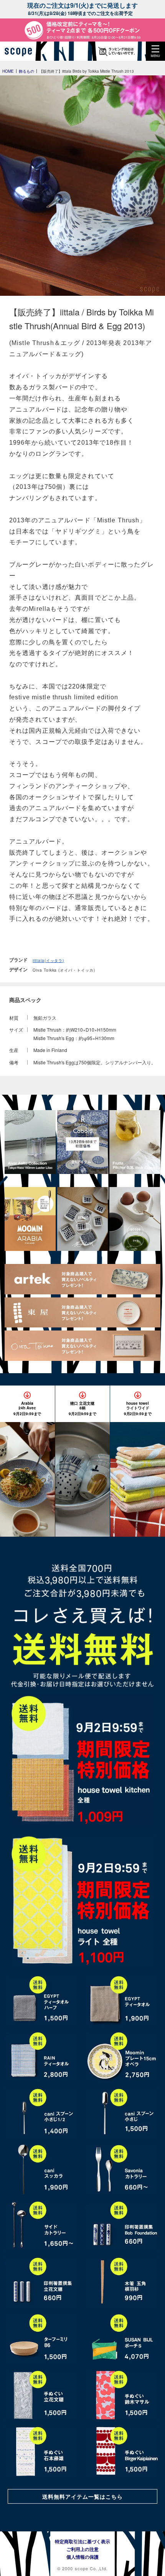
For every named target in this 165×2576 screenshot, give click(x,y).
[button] (155, 51)
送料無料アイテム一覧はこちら (82, 2496)
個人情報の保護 (82, 2557)
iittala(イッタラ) (48, 960)
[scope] (21, 51)
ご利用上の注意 (82, 2549)
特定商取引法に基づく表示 (82, 2541)
